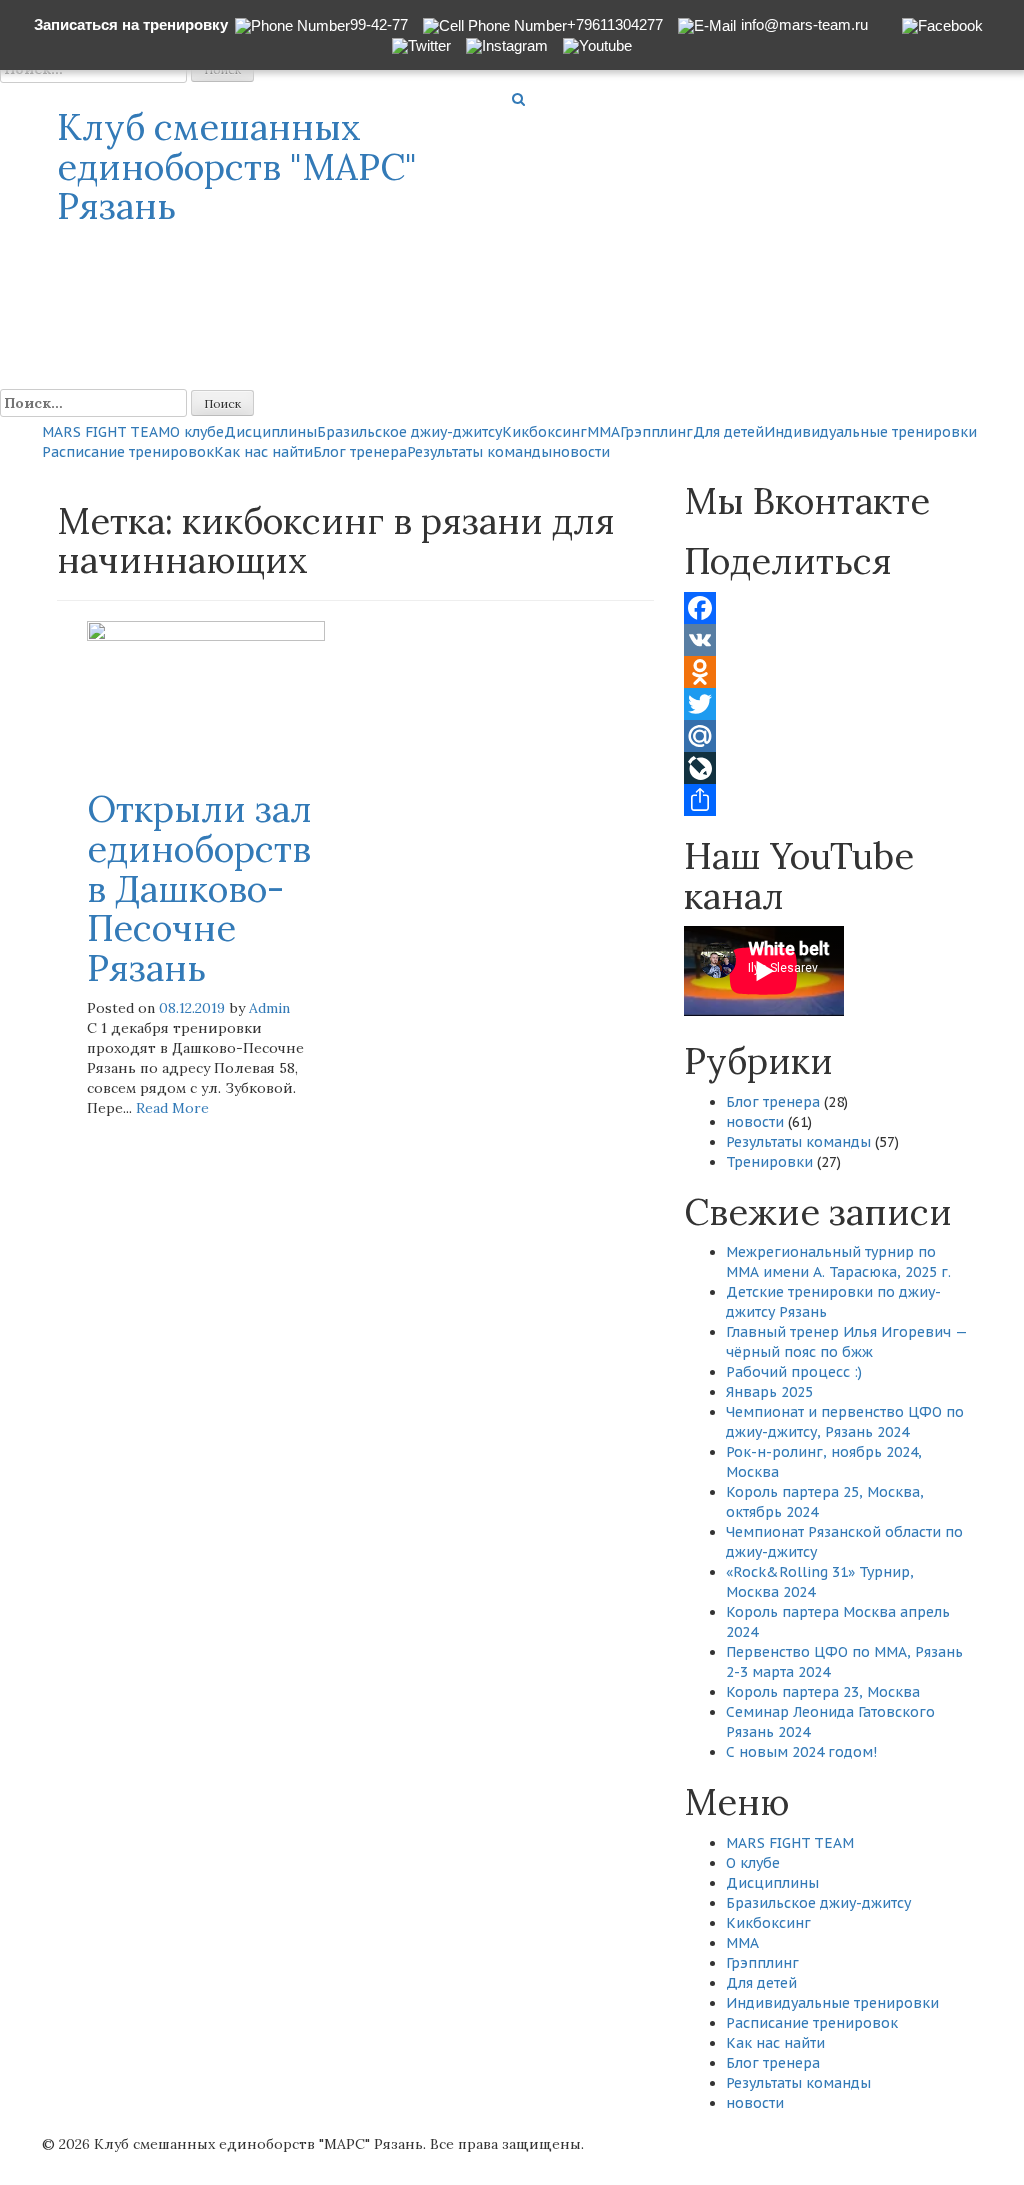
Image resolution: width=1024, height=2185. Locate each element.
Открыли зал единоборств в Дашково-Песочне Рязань (199, 888)
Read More (172, 1108)
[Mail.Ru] (825, 736)
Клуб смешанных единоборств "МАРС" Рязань (237, 166)
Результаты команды (479, 452)
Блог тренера (360, 452)
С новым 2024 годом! (801, 1752)
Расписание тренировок (128, 452)
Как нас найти (263, 452)
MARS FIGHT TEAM (106, 432)
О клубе (197, 432)
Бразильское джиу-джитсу (409, 432)
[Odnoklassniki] (825, 672)
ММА (603, 432)
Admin (269, 1008)
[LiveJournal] (825, 768)
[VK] (825, 640)
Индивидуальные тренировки (870, 432)
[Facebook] (825, 608)
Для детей (728, 432)
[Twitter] (825, 704)
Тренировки (769, 1162)
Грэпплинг (656, 432)
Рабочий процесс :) (794, 1372)
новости (581, 452)
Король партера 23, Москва (823, 1692)
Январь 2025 (769, 1392)
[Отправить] (825, 800)
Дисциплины (270, 432)
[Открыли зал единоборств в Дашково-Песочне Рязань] (206, 694)
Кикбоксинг (544, 432)
